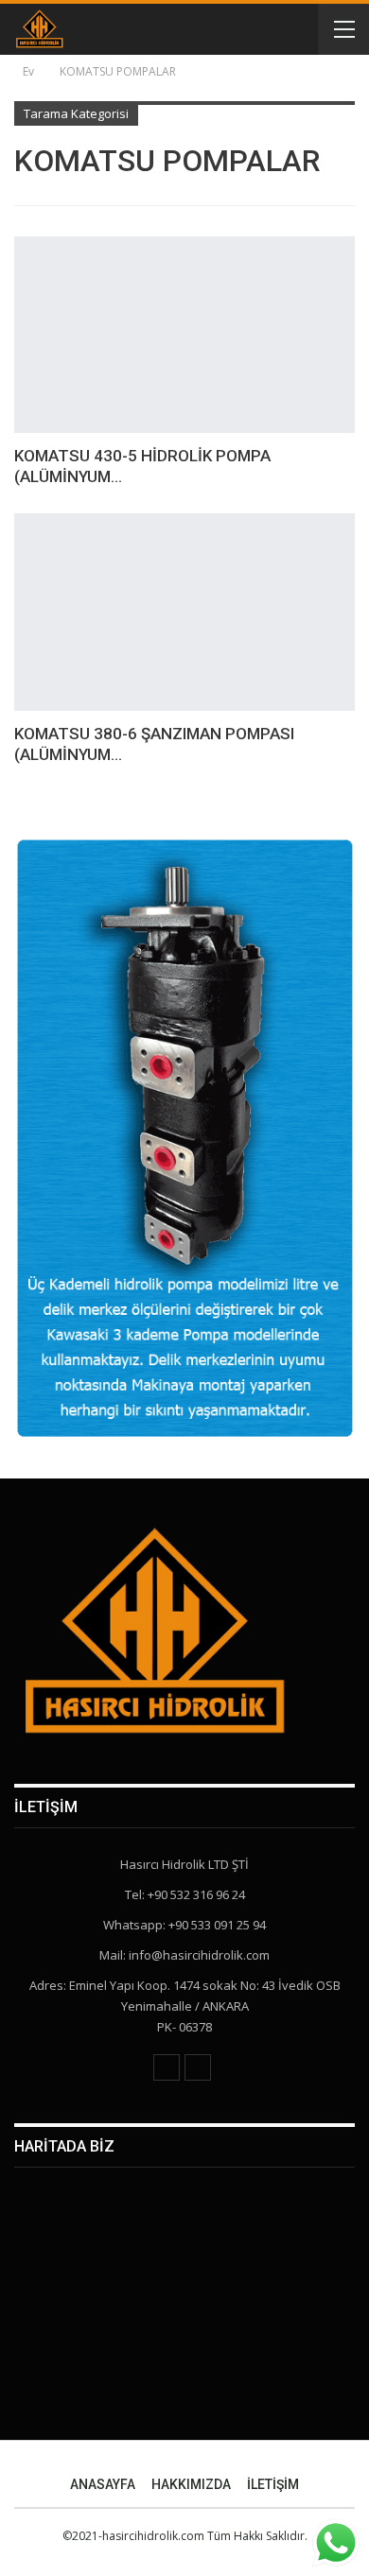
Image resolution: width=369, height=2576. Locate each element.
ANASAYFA (103, 2484)
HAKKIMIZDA (191, 2484)
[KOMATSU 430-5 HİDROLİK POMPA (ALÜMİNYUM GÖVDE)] (184, 335)
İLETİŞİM (273, 2484)
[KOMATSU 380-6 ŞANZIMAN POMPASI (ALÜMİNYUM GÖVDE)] (184, 612)
